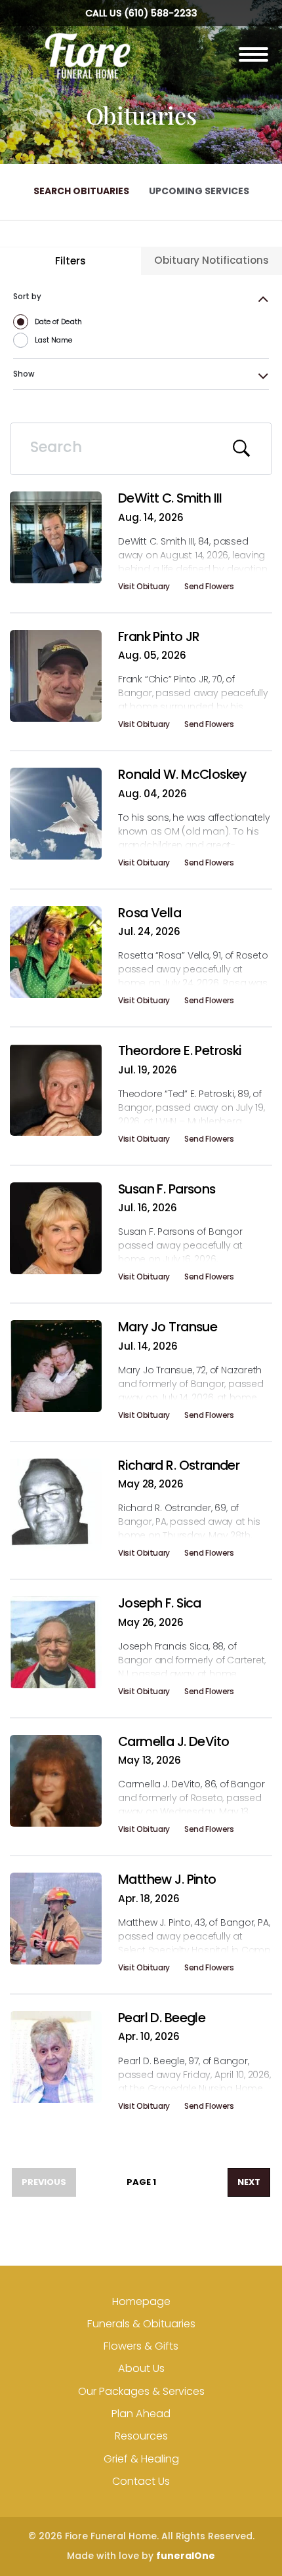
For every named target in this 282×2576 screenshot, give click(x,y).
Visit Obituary (144, 589)
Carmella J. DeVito (173, 1741)
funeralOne (186, 2556)
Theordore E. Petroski (180, 1050)
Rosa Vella (150, 913)
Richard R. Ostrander (179, 1465)
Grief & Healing (141, 2459)
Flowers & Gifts (141, 2346)
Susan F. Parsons (167, 1189)
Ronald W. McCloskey (182, 774)
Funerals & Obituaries (141, 2324)
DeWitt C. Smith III (170, 498)
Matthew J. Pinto (167, 1879)
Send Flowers (209, 589)
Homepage (141, 2301)
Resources (141, 2436)
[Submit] (242, 449)
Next (249, 2182)
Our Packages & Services (141, 2391)
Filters (70, 261)
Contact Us (141, 2481)
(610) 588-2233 (161, 13)
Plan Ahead (141, 2414)
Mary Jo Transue (168, 1327)
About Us (141, 2368)
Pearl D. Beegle (162, 2018)
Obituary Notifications (211, 260)
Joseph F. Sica (160, 1603)
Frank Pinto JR (159, 636)
